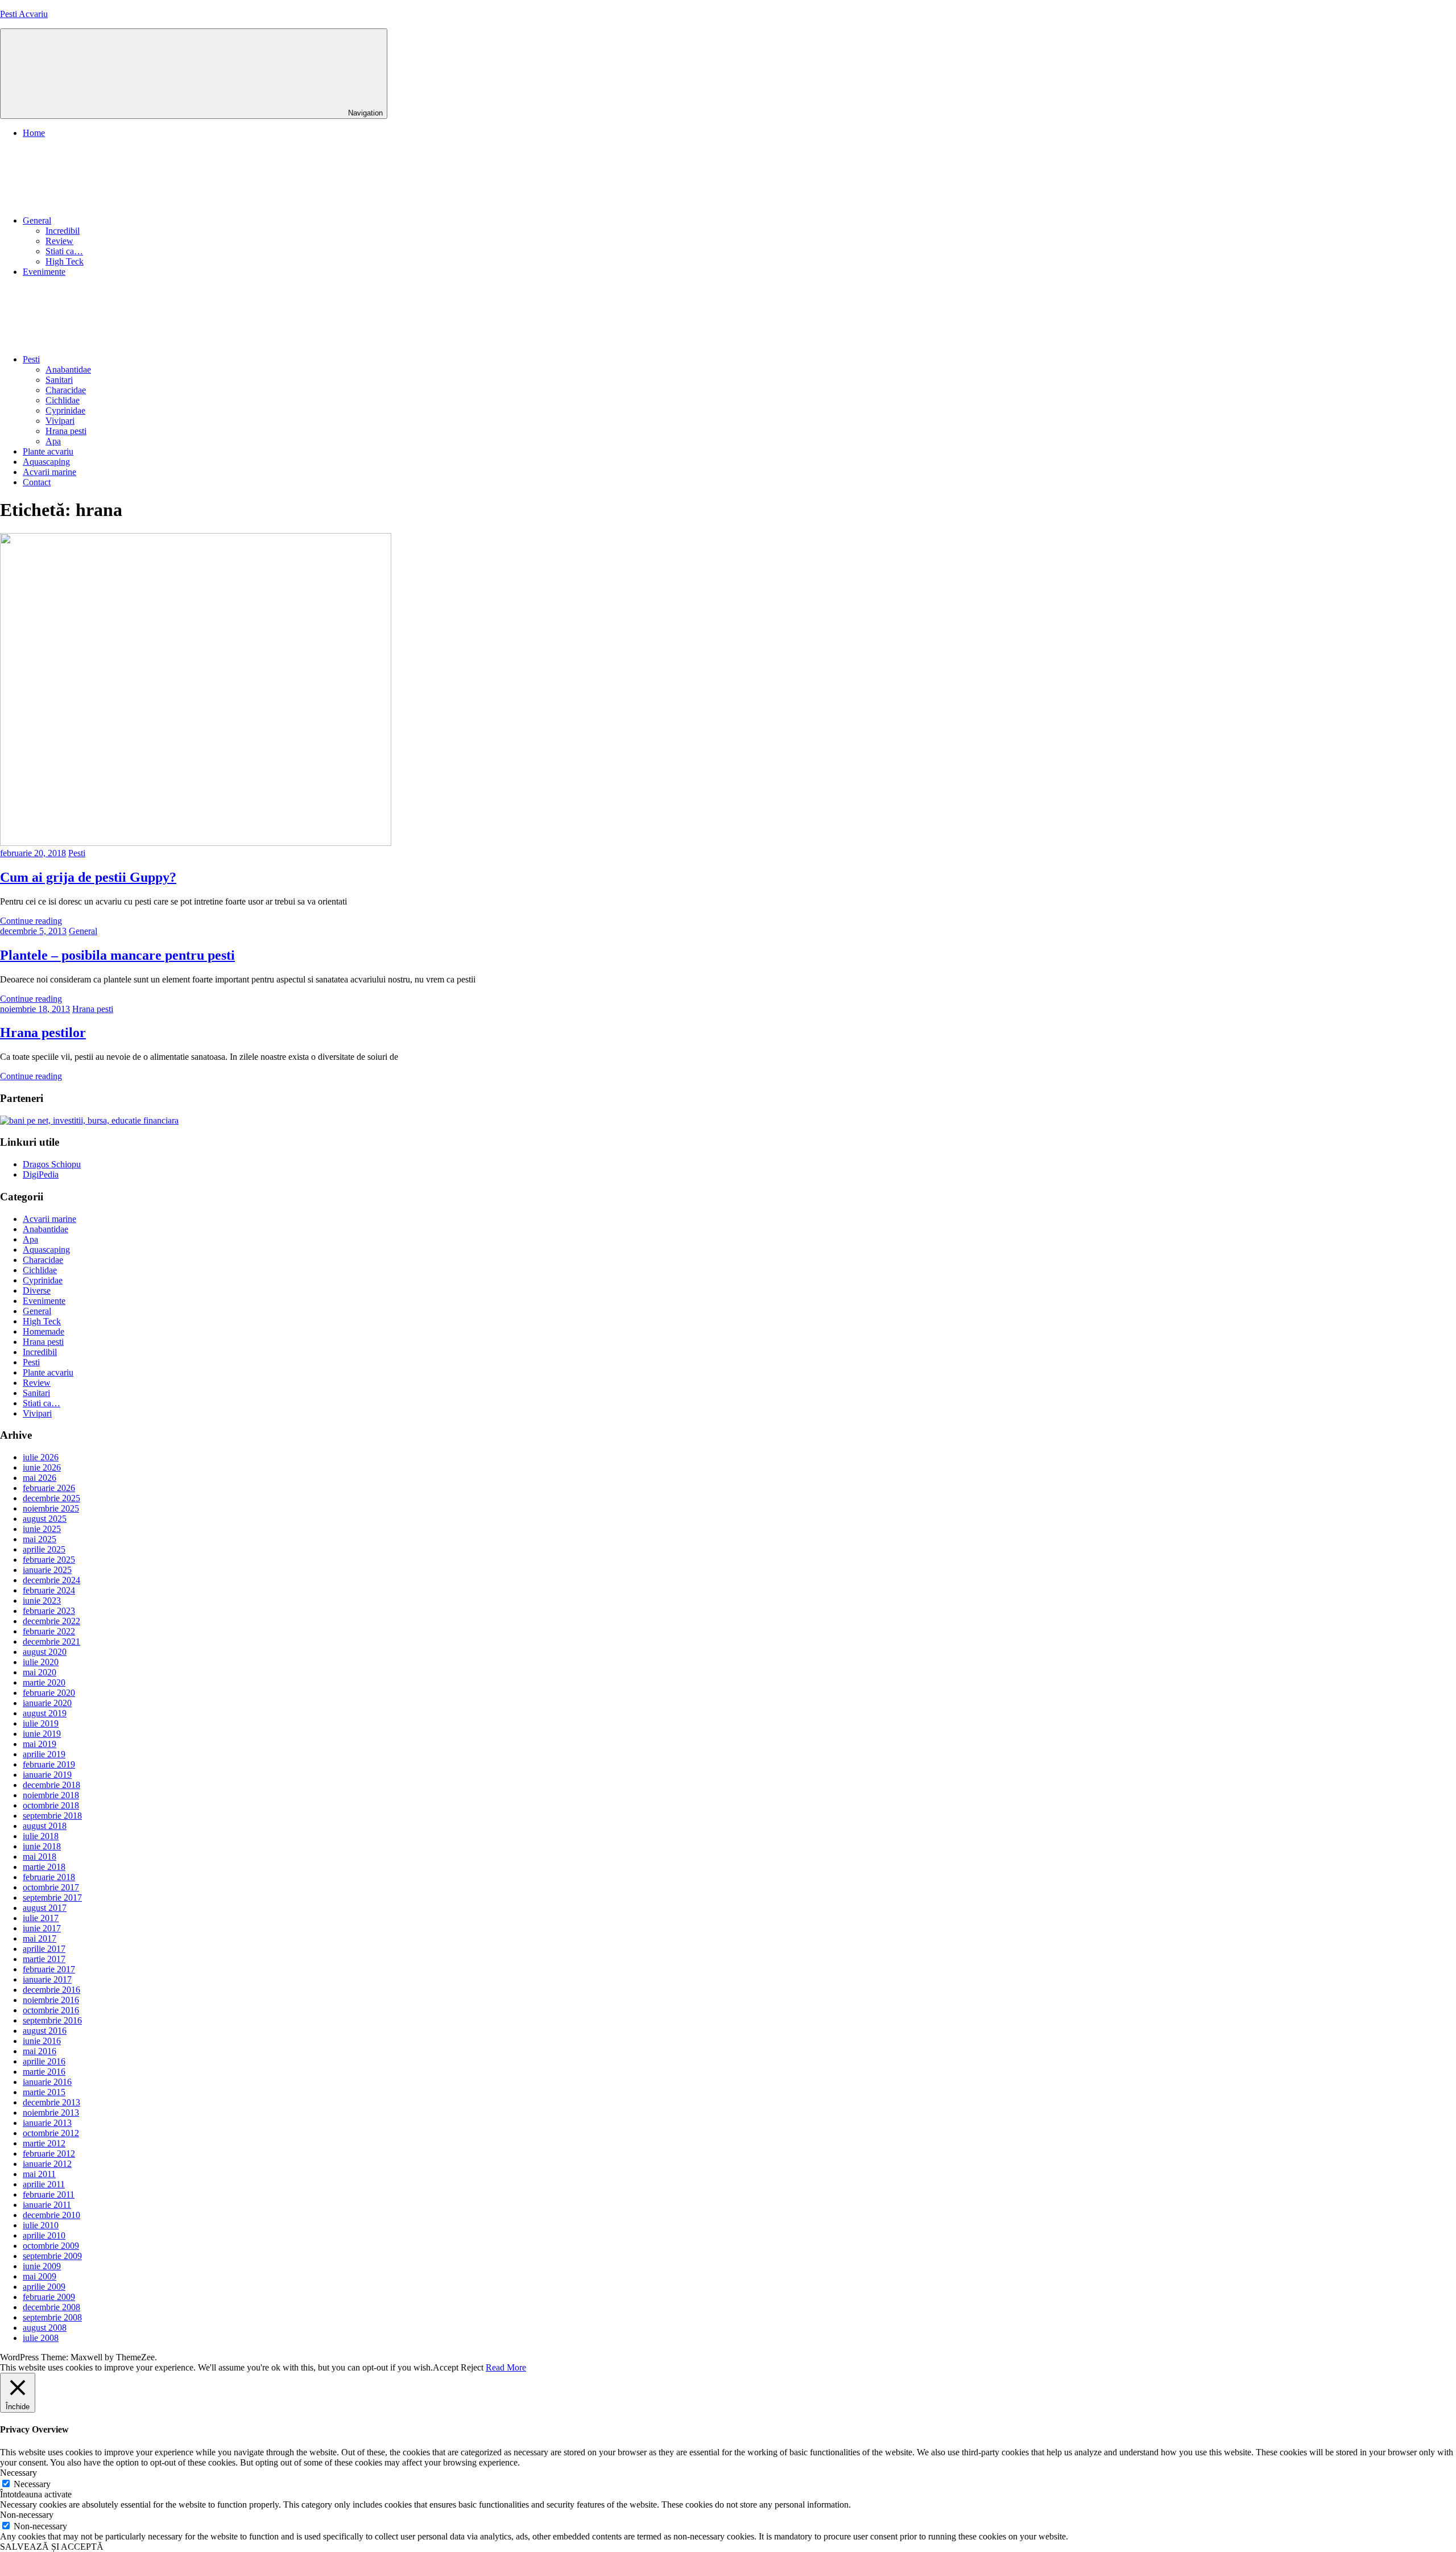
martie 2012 (44, 2143)
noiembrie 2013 (51, 2113)
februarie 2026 (49, 1488)
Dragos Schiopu (52, 1164)
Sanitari (59, 380)
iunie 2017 (42, 1928)
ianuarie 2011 (47, 2205)
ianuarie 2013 (47, 2123)
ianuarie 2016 (47, 2082)
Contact (37, 482)
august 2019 (45, 1713)
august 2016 (45, 2031)
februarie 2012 (49, 2153)
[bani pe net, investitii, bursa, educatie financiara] (89, 1120)
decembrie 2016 (51, 1990)
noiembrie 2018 (51, 1795)
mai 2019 (40, 1744)
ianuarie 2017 (47, 1979)
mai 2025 (40, 1539)
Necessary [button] (18, 2473)
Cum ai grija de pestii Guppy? (88, 877)
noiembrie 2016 (51, 2000)
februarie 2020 (49, 1693)
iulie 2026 (41, 1457)
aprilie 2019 (44, 1754)
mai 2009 (40, 2276)
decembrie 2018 (51, 1785)
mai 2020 (40, 1672)
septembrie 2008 (52, 2317)
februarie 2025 (49, 1560)
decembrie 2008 (51, 2307)
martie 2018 (44, 1867)
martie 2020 (44, 1682)
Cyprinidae (65, 410)
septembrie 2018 (52, 1816)
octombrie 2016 (51, 2010)
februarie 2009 (49, 2297)
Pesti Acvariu (24, 14)
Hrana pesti (66, 431)
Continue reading (31, 921)
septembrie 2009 (52, 2256)
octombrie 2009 (51, 2246)
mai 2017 (40, 1938)
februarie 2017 (49, 1969)
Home (34, 133)
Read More (506, 2367)
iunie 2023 (42, 1601)
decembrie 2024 (51, 1580)
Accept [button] (446, 2367)
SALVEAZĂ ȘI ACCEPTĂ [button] (52, 2547)
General (37, 220)
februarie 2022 (49, 1631)
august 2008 (45, 2328)
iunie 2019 (42, 1734)
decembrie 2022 (51, 1621)
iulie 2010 (41, 2225)
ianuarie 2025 (47, 1570)
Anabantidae (68, 369)
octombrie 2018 (51, 1805)
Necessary (32, 2484)
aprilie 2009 (44, 2287)
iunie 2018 (42, 1846)
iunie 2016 (42, 2041)
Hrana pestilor (43, 1033)
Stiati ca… (64, 251)
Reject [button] (472, 2367)
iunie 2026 (42, 1467)
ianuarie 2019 (47, 1775)
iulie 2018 (41, 1836)
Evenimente (44, 272)
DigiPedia (41, 1174)
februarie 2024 (49, 1590)
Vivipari (60, 421)
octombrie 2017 (51, 1887)
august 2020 (45, 1652)
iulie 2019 (41, 1723)
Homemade (44, 1331)
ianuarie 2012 (47, 2164)
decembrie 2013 (51, 2102)
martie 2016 (44, 2072)
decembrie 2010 (51, 2215)
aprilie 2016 (44, 2061)
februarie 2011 (49, 2194)
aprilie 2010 (44, 2235)
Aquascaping (46, 462)
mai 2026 (40, 1478)
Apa (53, 441)
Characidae (66, 390)
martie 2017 (44, 1959)
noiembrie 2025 (51, 1508)
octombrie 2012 (51, 2133)
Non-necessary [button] (27, 2515)
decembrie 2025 (51, 1498)
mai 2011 (39, 2174)
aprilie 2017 (44, 1949)
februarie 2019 (49, 1764)
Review (59, 241)
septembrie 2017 (52, 1898)
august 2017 (45, 1908)
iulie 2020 (41, 1662)
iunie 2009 (42, 2266)
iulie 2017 (41, 1918)
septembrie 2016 (52, 2020)
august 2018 (45, 1826)
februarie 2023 (49, 1611)
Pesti (31, 359)
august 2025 (45, 1519)
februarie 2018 (49, 1877)
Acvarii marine (49, 472)
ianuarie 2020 (47, 1703)
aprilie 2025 (44, 1549)
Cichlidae (63, 400)
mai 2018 (40, 1857)
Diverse (37, 1291)
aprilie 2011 (44, 2184)
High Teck (65, 261)
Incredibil (63, 231)
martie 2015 (44, 2092)
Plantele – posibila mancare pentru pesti (117, 955)
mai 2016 (40, 2051)
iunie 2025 (42, 1529)
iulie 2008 (41, 2338)
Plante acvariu (48, 451)
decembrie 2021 (51, 1642)
